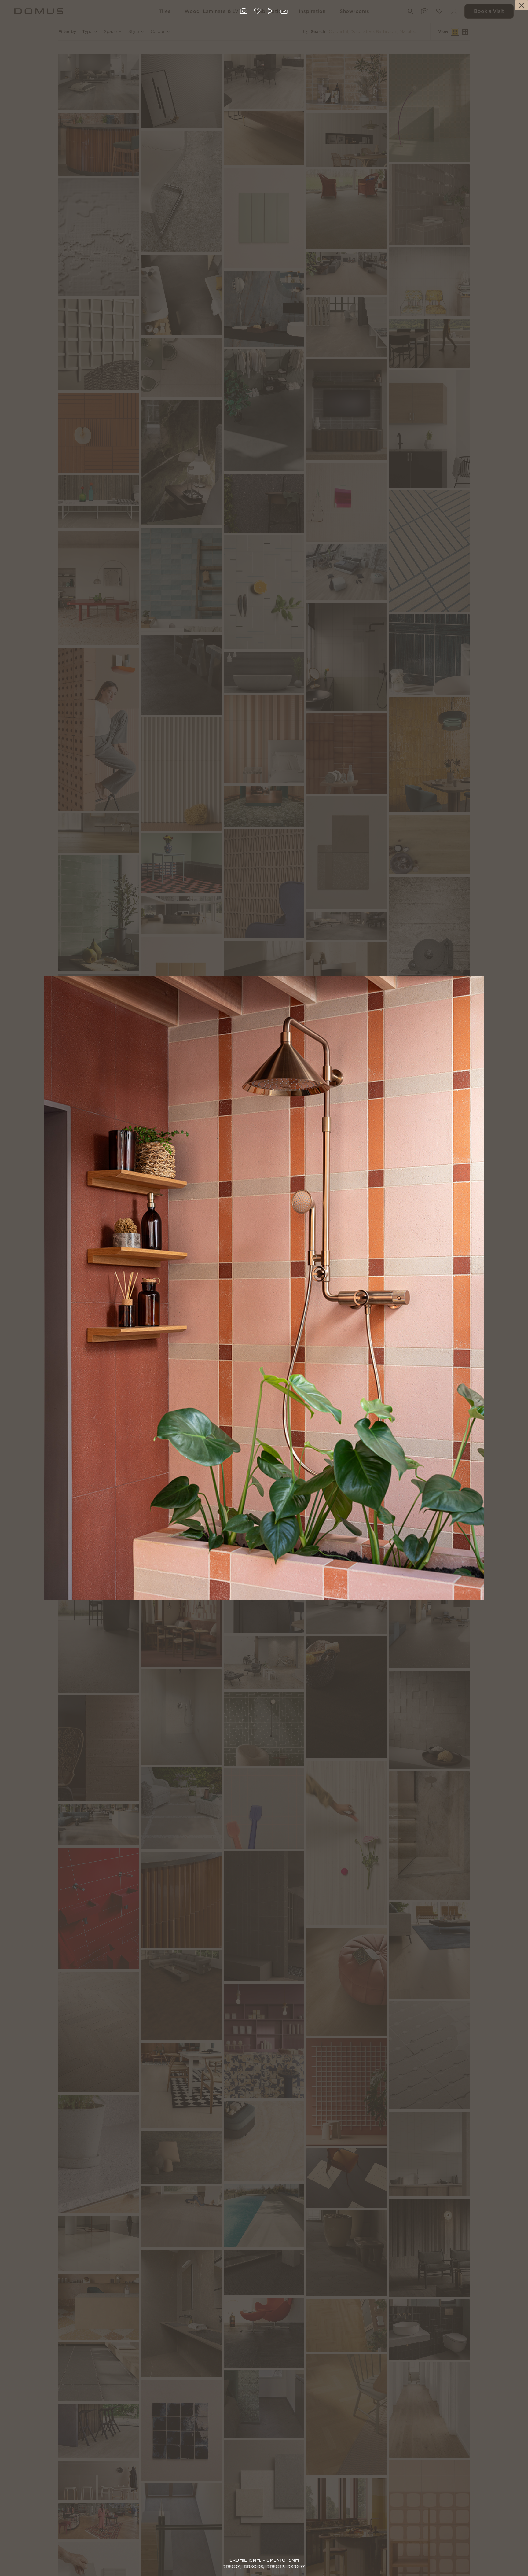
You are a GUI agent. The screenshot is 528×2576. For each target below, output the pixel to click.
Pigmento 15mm (281, 2560)
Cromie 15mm (245, 2560)
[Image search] (244, 12)
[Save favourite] (257, 12)
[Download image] (284, 11)
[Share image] (271, 12)
